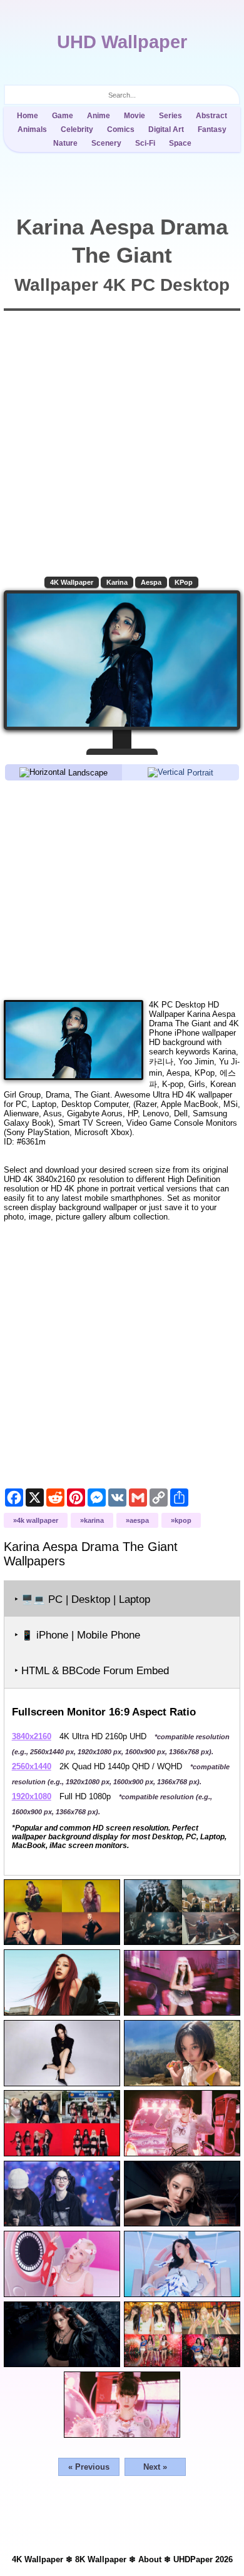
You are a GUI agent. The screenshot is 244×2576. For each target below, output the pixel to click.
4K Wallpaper (72, 582)
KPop (184, 582)
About (150, 2559)
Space (180, 143)
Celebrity (77, 129)
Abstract (211, 116)
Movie (135, 116)
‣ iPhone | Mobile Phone (77, 1635)
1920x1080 (32, 1796)
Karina (117, 582)
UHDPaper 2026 (203, 2559)
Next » (155, 2467)
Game (63, 116)
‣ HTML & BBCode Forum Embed (92, 1671)
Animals (32, 129)
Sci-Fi (145, 143)
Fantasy (212, 129)
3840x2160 (32, 1736)
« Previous (89, 2467)
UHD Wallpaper (122, 42)
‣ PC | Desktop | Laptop (82, 1599)
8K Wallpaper (101, 2559)
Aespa (151, 582)
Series (170, 116)
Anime (99, 116)
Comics (121, 129)
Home (28, 116)
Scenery (106, 143)
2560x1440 (32, 1766)
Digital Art (166, 129)
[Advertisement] (122, 889)
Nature (65, 143)
